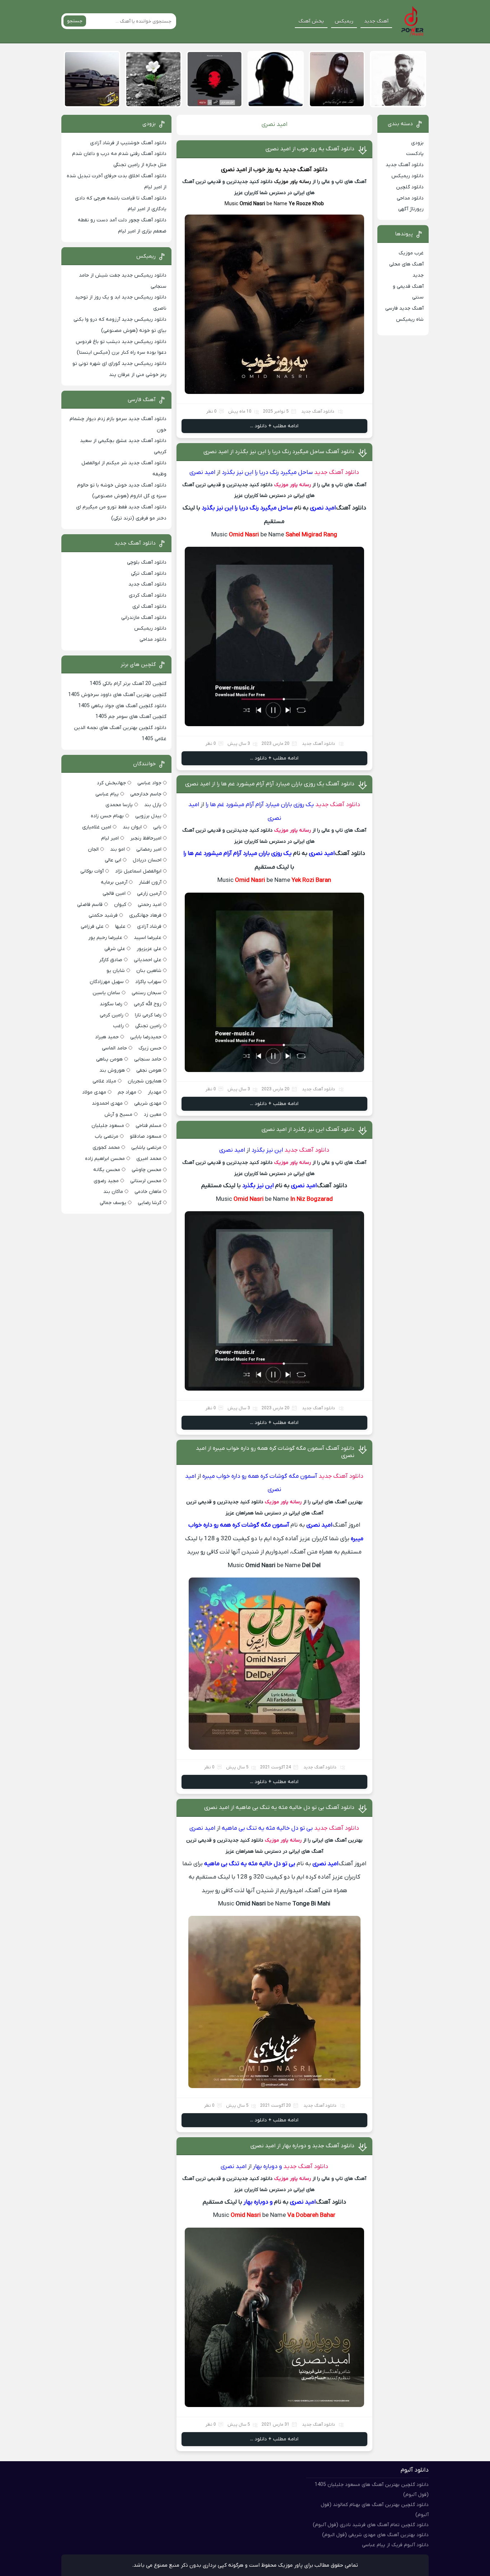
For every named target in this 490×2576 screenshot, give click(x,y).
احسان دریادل (147, 860)
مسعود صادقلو (146, 1136)
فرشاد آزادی (149, 927)
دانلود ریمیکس (407, 176)
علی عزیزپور (149, 949)
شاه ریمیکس (410, 319)
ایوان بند (132, 827)
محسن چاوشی (147, 1170)
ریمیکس (344, 21)
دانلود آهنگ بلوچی (147, 562)
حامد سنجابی (148, 1059)
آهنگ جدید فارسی (404, 308)
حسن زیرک (150, 1048)
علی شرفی (115, 949)
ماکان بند (113, 1192)
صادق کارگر (111, 960)
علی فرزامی (92, 927)
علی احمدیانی (148, 960)
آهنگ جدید (376, 21)
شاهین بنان (149, 971)
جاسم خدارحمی (146, 794)
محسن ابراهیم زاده (105, 1159)
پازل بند (153, 805)
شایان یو (116, 971)
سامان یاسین (106, 993)
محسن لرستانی (146, 1181)
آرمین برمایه (114, 882)
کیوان (120, 905)
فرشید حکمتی (103, 915)
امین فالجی (114, 894)
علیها (120, 927)
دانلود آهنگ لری (149, 607)
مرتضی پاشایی (146, 1148)
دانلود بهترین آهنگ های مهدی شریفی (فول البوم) (375, 2535)
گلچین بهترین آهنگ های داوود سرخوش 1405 (117, 695)
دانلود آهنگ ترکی (149, 574)
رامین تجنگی (148, 1026)
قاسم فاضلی (90, 905)
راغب (118, 1026)
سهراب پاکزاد (148, 982)
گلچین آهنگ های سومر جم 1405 (131, 717)
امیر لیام (110, 838)
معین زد (153, 1115)
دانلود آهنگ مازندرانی (144, 618)
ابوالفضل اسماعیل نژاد (138, 871)
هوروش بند (112, 1070)
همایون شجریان (145, 1081)
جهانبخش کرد (111, 783)
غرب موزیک (411, 253)
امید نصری (234, 170)
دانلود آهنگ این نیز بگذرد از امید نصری (308, 1129)
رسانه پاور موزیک (293, 182)
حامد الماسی (114, 1048)
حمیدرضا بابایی (146, 1037)
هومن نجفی (149, 1070)
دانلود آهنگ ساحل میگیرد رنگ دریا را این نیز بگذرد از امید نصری (279, 452)
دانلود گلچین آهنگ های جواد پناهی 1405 (122, 706)
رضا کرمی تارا (148, 1015)
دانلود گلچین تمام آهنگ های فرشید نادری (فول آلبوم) (371, 2525)
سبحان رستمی (147, 993)
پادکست (415, 154)
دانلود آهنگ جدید (305, 170)
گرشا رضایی (150, 1203)
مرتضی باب (107, 1136)
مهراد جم (127, 1092)
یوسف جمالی (113, 1203)
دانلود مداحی (410, 198)
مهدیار (155, 1092)
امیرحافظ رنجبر (146, 838)
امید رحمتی (150, 905)
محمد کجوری (106, 1148)
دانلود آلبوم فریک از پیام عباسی (395, 2545)
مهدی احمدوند (107, 1103)
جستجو (75, 21)
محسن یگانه (107, 1170)
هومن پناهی (109, 1059)
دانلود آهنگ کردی (148, 595)
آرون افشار (150, 882)
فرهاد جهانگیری (145, 915)
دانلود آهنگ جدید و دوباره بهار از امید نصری (302, 2146)
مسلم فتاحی (149, 1126)
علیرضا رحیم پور (105, 938)
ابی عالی (113, 860)
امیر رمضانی (149, 849)
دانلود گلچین (410, 187)
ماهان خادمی (148, 1192)
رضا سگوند (111, 1004)
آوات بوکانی (92, 871)
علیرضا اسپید (148, 938)
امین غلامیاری (97, 827)
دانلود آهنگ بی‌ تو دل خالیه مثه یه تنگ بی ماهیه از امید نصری (279, 1808)
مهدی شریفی (148, 1103)
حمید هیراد (107, 1037)
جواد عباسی (149, 783)
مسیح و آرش (118, 1115)
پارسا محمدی (119, 805)
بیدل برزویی (148, 816)
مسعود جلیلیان (108, 1126)
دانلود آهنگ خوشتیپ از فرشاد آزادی (128, 143)
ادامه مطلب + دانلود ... (274, 426)
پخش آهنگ (311, 21)
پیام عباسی (107, 794)
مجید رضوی (106, 1181)
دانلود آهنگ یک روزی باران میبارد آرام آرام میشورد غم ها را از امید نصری (270, 784)
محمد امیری (149, 1159)
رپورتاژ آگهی (411, 209)
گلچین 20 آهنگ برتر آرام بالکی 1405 (128, 684)
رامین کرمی (112, 1015)
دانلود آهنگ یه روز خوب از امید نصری (310, 149)
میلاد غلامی (104, 1081)
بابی (157, 827)
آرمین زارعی (149, 894)
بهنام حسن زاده (107, 816)
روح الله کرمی (148, 1004)
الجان (93, 849)
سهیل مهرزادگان (107, 982)
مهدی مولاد (94, 1092)
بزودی (417, 143)
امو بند (117, 849)
